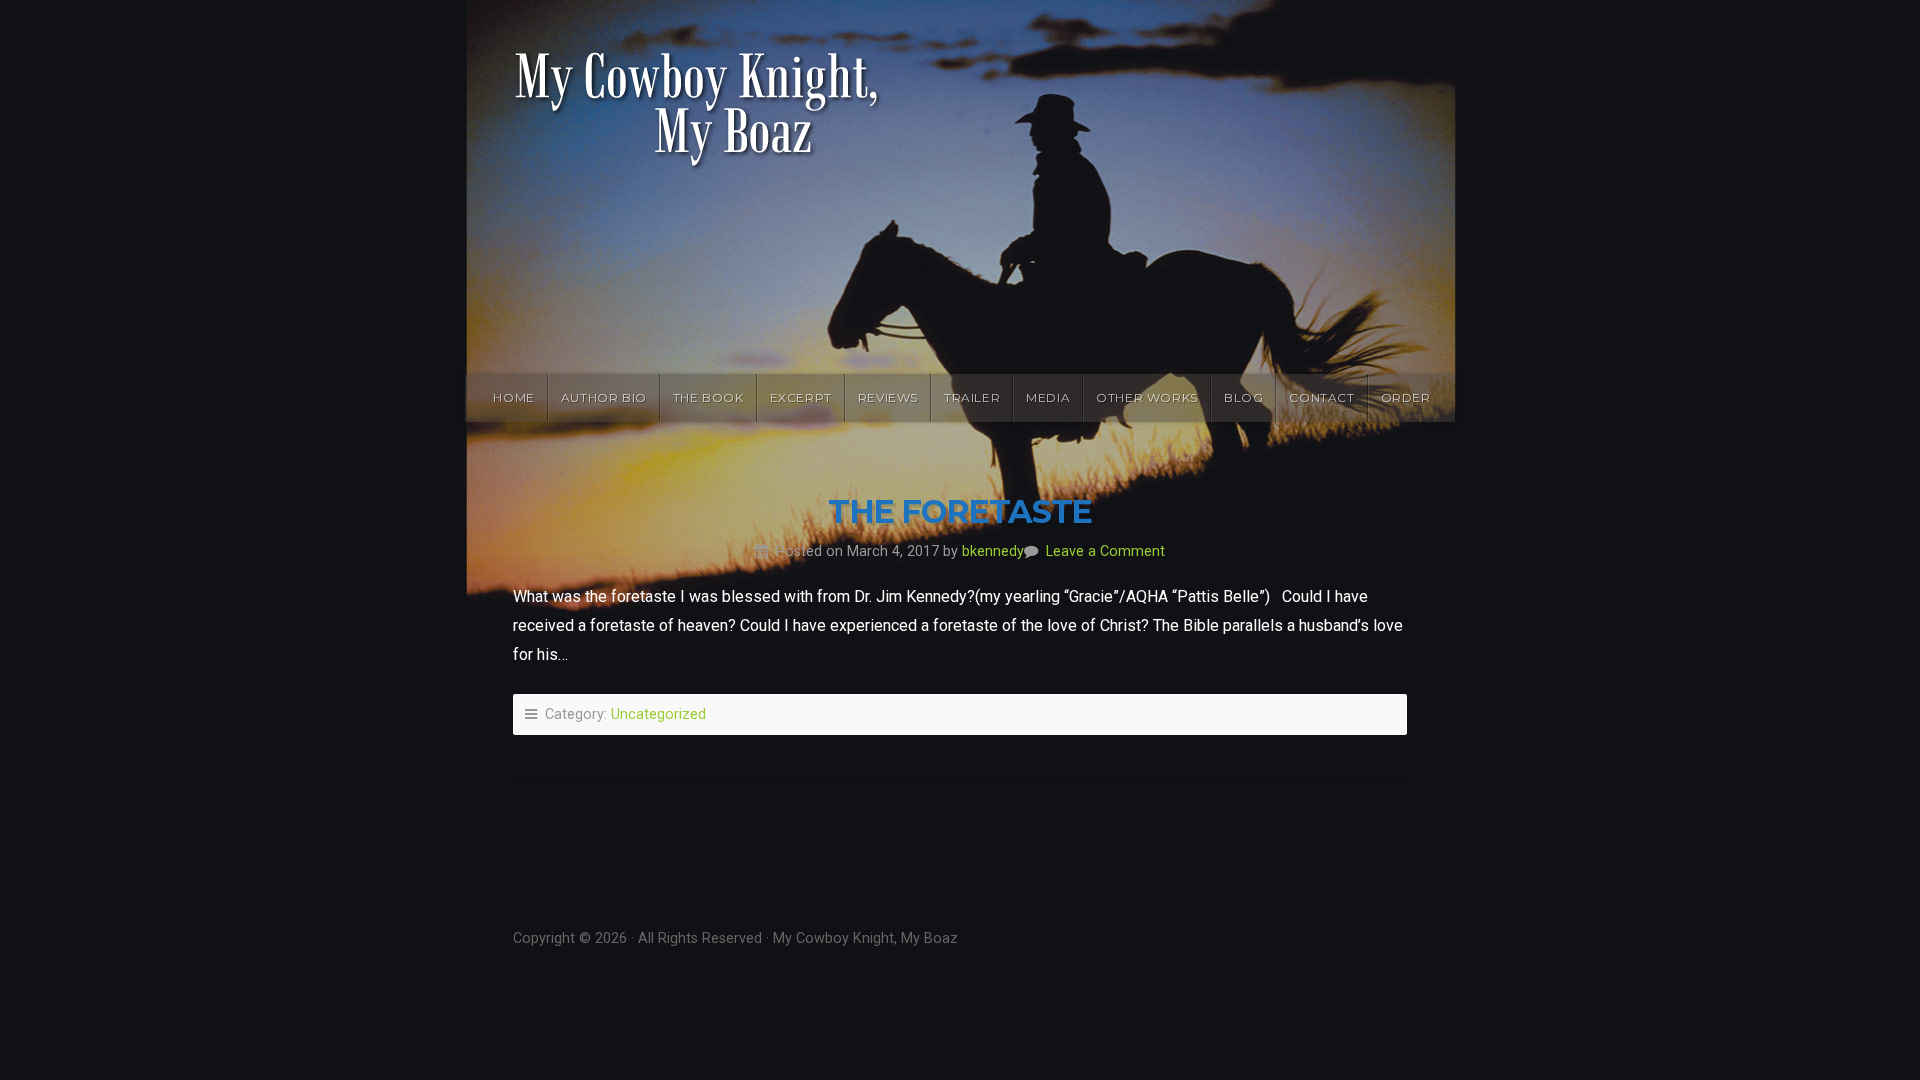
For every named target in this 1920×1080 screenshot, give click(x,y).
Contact (1321, 397)
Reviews (888, 397)
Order (1406, 397)
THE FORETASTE (960, 511)
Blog (1243, 397)
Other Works (1147, 397)
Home (513, 397)
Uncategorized (658, 714)
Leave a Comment (1105, 551)
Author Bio (604, 397)
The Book (708, 397)
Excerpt (801, 397)
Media (1048, 397)
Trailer (972, 397)
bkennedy (993, 551)
